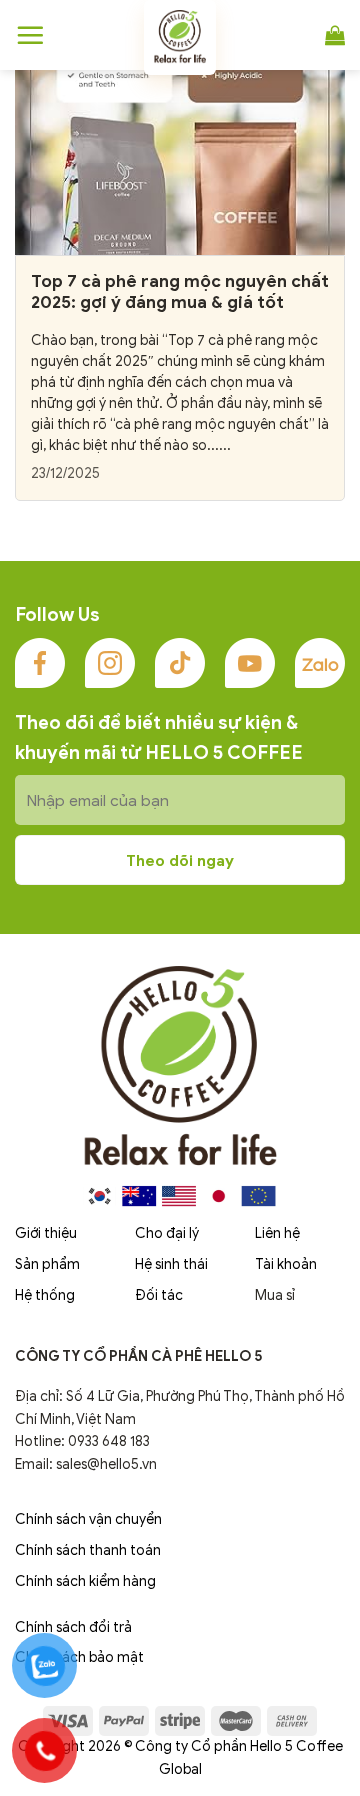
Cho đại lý (167, 1233)
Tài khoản (286, 1264)
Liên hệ (277, 1233)
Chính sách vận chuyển (88, 1519)
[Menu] (30, 35)
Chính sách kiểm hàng (85, 1581)
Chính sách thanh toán (88, 1550)
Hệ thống (45, 1295)
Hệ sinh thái (171, 1264)
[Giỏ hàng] (335, 35)
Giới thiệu (46, 1233)
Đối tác (159, 1295)
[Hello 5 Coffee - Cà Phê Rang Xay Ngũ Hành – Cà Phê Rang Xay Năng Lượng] (180, 37)
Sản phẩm (47, 1264)
